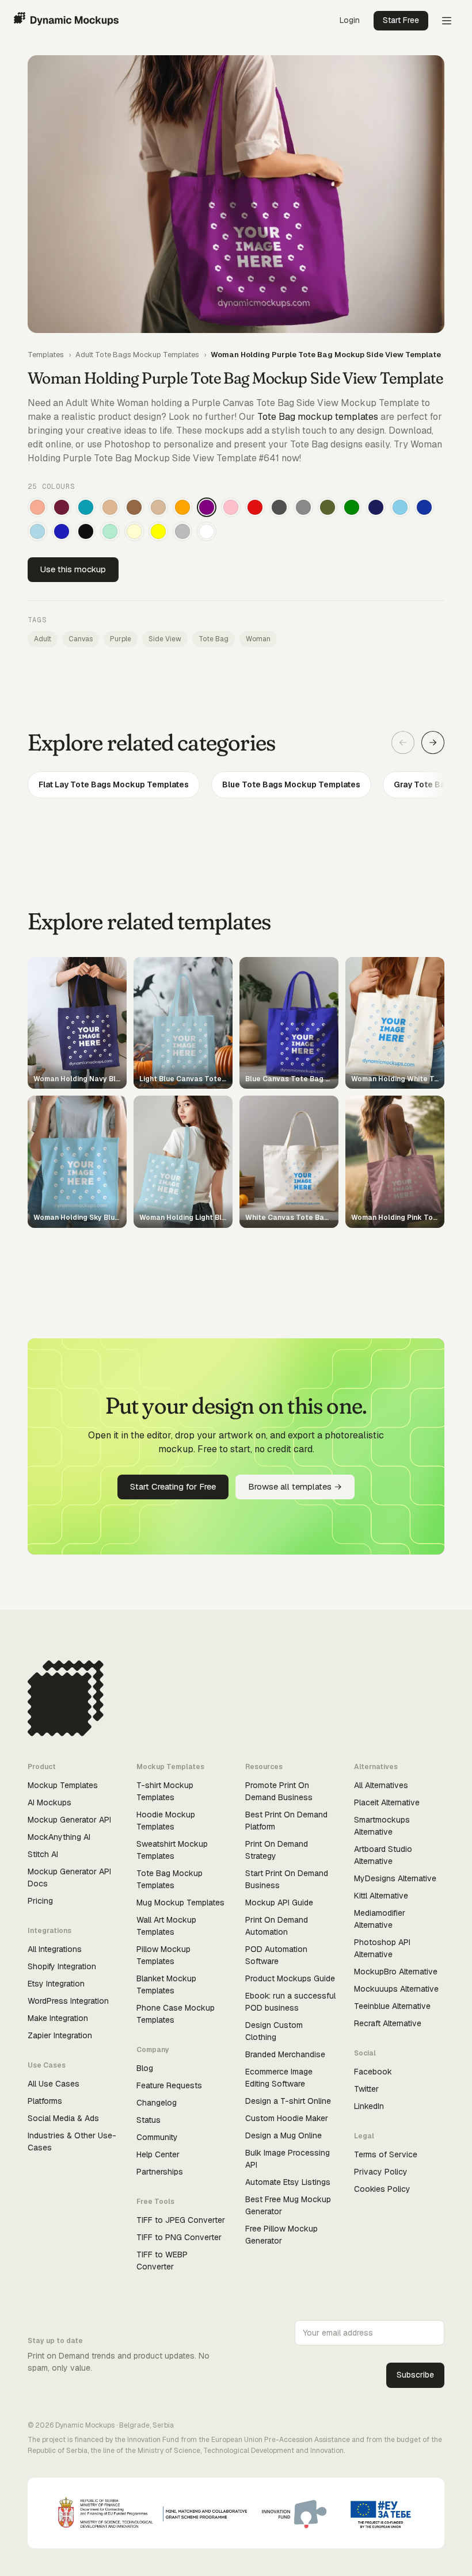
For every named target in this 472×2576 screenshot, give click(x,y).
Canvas (81, 639)
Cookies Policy (382, 2189)
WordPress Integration (68, 2001)
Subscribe (415, 2375)
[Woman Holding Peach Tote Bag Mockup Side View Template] (37, 507)
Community (157, 2137)
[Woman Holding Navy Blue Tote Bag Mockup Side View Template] (376, 507)
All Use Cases (54, 2084)
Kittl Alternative (381, 1896)
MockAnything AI (59, 1837)
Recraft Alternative (388, 2023)
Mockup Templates (63, 1785)
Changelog (157, 2103)
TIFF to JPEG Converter (181, 2220)
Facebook (373, 2072)
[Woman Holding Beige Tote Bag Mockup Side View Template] (158, 507)
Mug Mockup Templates (180, 1903)
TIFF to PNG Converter (179, 2237)
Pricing (40, 1901)
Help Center (158, 2154)
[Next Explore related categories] (433, 742)
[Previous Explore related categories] (403, 742)
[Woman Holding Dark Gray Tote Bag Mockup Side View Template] (279, 507)
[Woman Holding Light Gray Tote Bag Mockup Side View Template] (182, 531)
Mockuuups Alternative (396, 1989)
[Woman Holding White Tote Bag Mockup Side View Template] (207, 531)
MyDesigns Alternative (395, 1878)
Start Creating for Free (173, 1486)
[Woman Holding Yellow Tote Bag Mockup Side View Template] (158, 531)
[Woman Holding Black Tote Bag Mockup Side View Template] (86, 531)
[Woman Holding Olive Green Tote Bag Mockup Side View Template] (328, 507)
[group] (236, 785)
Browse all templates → (295, 1486)
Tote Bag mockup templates (318, 417)
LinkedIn (369, 2106)
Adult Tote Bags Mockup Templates (137, 355)
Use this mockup (73, 569)
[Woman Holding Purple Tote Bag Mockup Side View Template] (207, 507)
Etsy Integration (56, 1984)
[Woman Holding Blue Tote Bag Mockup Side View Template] (62, 531)
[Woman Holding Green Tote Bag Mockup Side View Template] (352, 507)
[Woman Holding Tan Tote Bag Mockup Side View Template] (110, 507)
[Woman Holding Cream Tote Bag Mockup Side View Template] (134, 531)
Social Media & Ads (63, 2118)
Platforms (45, 2101)
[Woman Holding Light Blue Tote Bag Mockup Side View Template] (37, 531)
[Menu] (447, 21)
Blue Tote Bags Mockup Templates (291, 784)
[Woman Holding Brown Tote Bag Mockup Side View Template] (134, 507)
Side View (165, 639)
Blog (145, 2068)
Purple (121, 639)
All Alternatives (381, 1785)
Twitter (366, 2089)
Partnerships (160, 2172)
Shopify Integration (62, 1966)
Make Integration (58, 2018)
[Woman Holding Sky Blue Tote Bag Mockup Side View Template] (400, 507)
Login (350, 20)
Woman (258, 639)
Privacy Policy (381, 2172)
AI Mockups (50, 1802)
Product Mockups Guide (290, 1978)
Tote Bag (214, 639)
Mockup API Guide (279, 1903)
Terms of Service (386, 2154)
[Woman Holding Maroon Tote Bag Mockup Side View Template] (62, 507)
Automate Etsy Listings (288, 2182)
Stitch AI (43, 1854)
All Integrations (55, 1949)
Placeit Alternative (387, 1802)
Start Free (401, 20)
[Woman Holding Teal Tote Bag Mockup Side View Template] (86, 507)
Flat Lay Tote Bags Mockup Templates (114, 784)
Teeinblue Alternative (392, 2006)
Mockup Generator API (69, 1820)
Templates (46, 355)
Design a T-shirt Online (288, 2101)
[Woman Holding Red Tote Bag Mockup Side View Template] (255, 507)
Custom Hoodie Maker (287, 2118)
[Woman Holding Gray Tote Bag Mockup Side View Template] (303, 507)
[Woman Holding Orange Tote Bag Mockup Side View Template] (182, 507)
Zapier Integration (60, 2035)
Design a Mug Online (283, 2135)
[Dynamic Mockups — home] (66, 21)
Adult (43, 639)
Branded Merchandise (285, 2054)
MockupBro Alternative (396, 1972)
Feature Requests (169, 2085)
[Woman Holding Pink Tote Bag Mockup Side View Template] (231, 507)
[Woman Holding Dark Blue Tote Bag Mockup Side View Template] (424, 507)
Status (149, 2120)
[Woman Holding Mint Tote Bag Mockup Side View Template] (110, 531)
